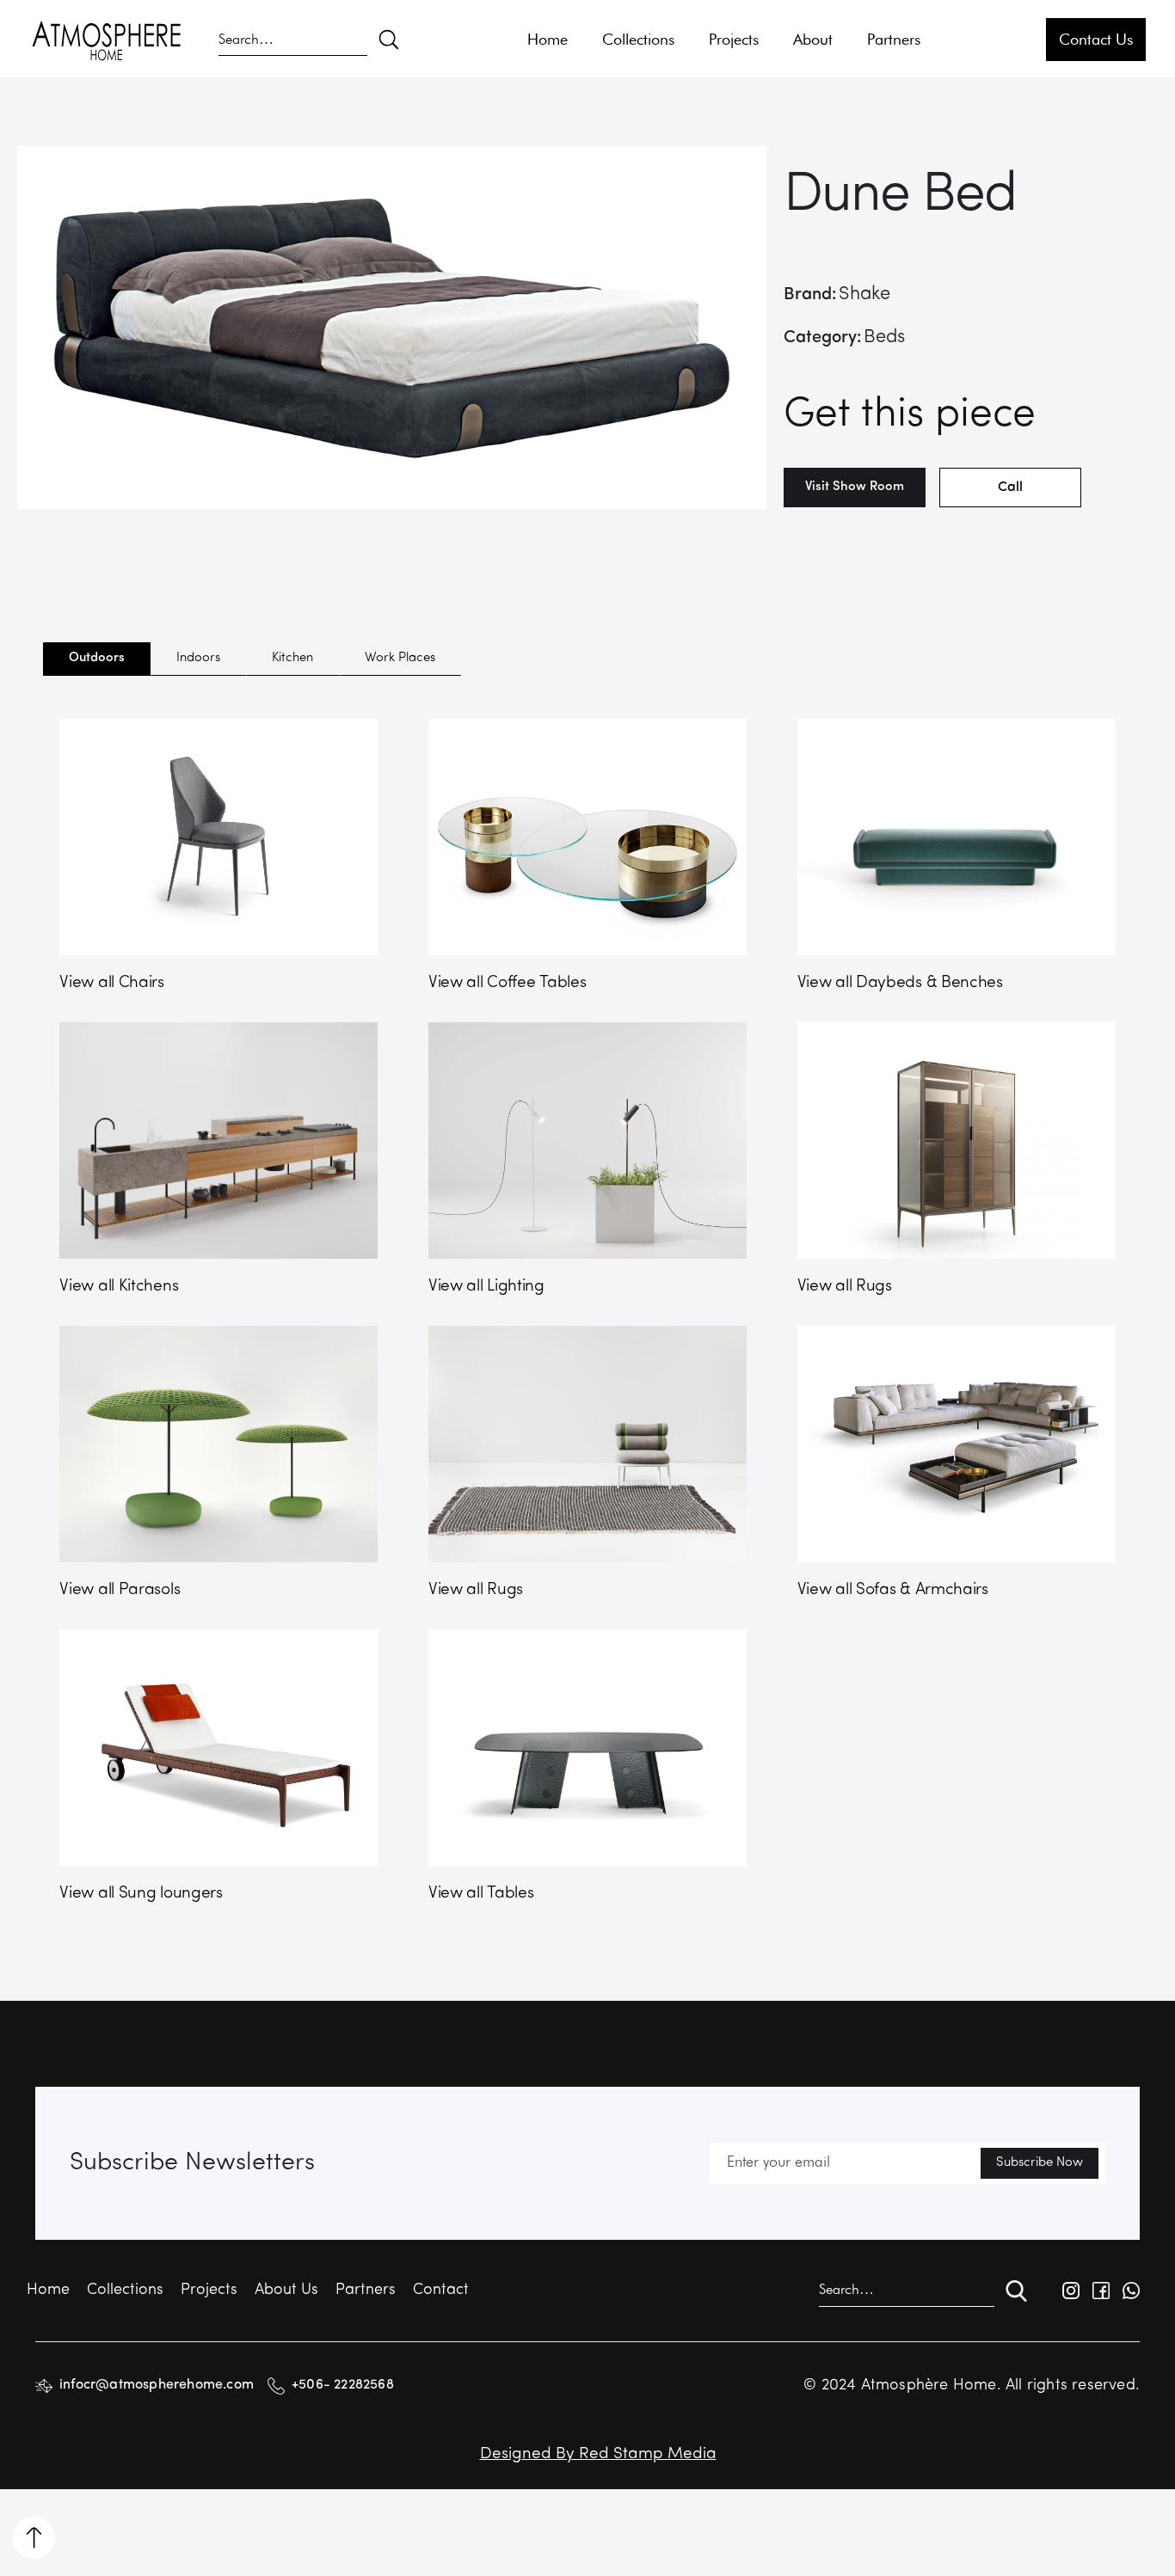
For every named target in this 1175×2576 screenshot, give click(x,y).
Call (1010, 488)
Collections (638, 39)
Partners (894, 39)
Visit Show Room (855, 487)
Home (548, 39)
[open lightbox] (392, 328)
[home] (107, 40)
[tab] (97, 659)
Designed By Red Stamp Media (598, 2454)
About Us (286, 2291)
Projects (734, 39)
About (813, 39)
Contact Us (1096, 39)
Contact (441, 2291)
